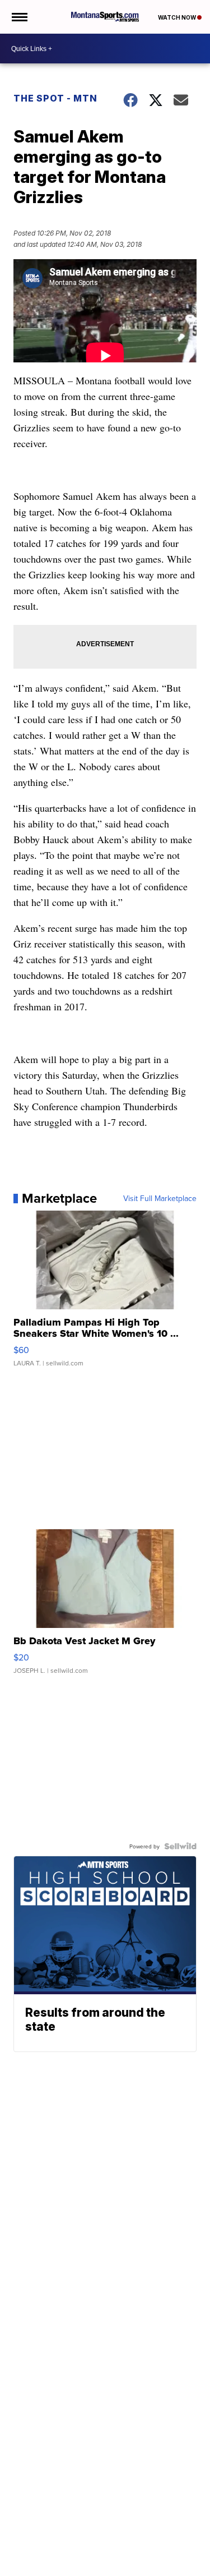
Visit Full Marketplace (160, 1198)
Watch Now (178, 17)
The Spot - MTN (55, 98)
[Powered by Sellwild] (180, 1846)
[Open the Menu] (19, 17)
